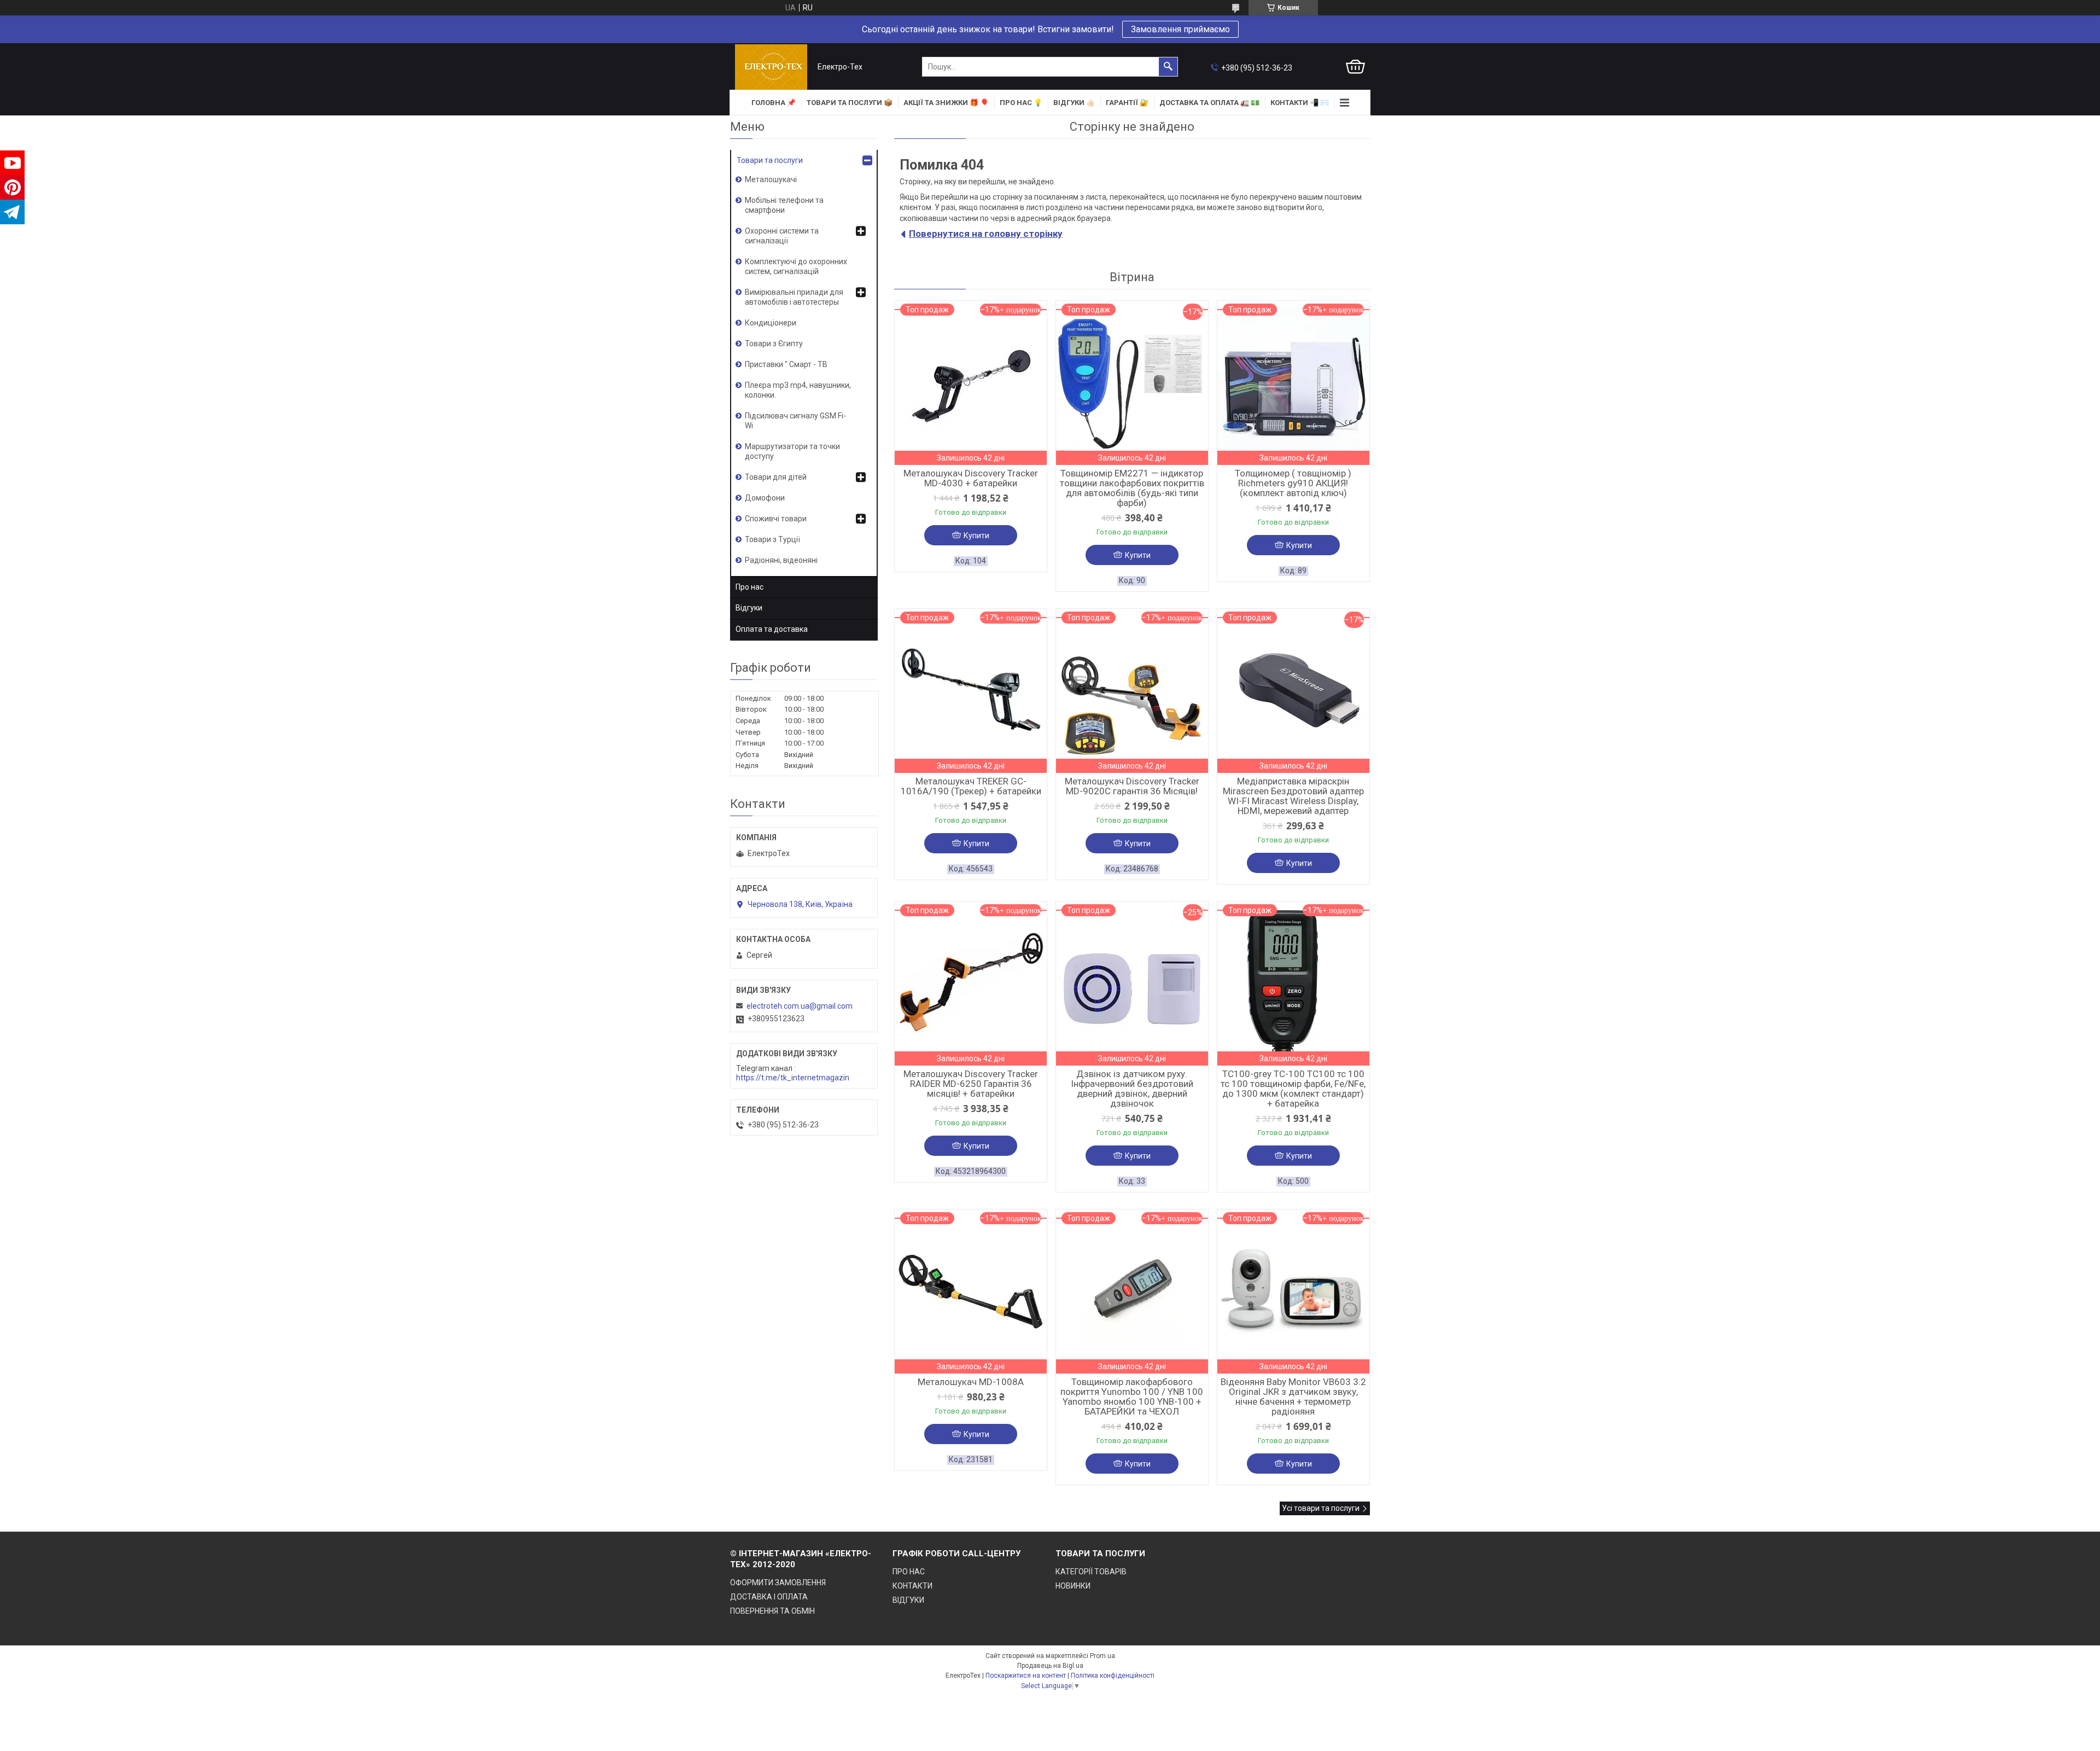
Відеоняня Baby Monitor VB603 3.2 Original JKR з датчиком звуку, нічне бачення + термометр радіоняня (1293, 1397)
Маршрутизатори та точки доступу (792, 451)
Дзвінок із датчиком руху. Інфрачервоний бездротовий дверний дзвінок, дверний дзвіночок (1132, 1089)
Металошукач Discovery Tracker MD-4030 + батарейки (971, 478)
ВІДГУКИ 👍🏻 (1074, 103)
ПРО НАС (909, 1572)
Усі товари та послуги (1321, 1508)
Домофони (765, 498)
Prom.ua (1102, 1656)
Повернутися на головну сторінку (986, 234)
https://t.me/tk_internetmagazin (793, 1078)
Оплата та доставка (772, 629)
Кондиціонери (771, 323)
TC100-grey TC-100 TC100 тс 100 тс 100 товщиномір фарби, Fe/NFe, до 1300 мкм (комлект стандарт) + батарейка (1293, 1089)
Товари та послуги (770, 160)
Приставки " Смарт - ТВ (786, 364)
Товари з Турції (772, 539)
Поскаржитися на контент (1026, 1676)
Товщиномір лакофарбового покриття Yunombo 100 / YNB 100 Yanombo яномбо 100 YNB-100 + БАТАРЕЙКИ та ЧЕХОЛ (1132, 1397)
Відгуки (749, 608)
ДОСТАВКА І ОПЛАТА (769, 1597)
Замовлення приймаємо (1180, 29)
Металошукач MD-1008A (971, 1382)
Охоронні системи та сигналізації (782, 236)
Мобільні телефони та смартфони (784, 205)
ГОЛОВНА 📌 (774, 103)
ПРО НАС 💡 (1021, 103)
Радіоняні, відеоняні (781, 560)
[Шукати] (1168, 67)
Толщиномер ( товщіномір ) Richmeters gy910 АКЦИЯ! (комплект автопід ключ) (1293, 483)
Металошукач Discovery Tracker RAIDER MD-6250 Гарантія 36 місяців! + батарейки (971, 1084)
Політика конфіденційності (1113, 1676)
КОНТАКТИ (912, 1586)
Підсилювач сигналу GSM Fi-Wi (795, 421)
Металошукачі (771, 179)
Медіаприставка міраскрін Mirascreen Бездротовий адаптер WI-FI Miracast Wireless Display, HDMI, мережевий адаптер (1293, 796)
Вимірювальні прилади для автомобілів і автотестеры (794, 297)
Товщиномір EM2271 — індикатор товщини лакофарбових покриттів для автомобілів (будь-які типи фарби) (1132, 488)
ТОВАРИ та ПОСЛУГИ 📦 (850, 103)
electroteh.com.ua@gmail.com (800, 1006)
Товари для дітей (776, 477)
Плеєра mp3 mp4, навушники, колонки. (798, 390)
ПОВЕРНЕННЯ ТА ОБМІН (772, 1611)
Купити (976, 536)
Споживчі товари (776, 519)
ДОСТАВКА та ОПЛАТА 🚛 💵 (1209, 103)
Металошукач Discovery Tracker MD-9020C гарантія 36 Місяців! (1132, 786)
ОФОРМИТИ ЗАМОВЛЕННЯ (778, 1583)
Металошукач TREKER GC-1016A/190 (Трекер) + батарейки (971, 786)
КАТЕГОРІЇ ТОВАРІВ (1091, 1572)
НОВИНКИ (1073, 1586)
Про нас (749, 587)
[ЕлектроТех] (771, 67)
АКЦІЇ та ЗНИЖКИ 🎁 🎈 (946, 103)
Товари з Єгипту (774, 344)
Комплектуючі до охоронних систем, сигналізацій (796, 266)
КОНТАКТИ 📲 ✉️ (1300, 103)
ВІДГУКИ (908, 1600)
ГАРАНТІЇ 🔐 (1127, 103)
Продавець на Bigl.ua (1050, 1666)
